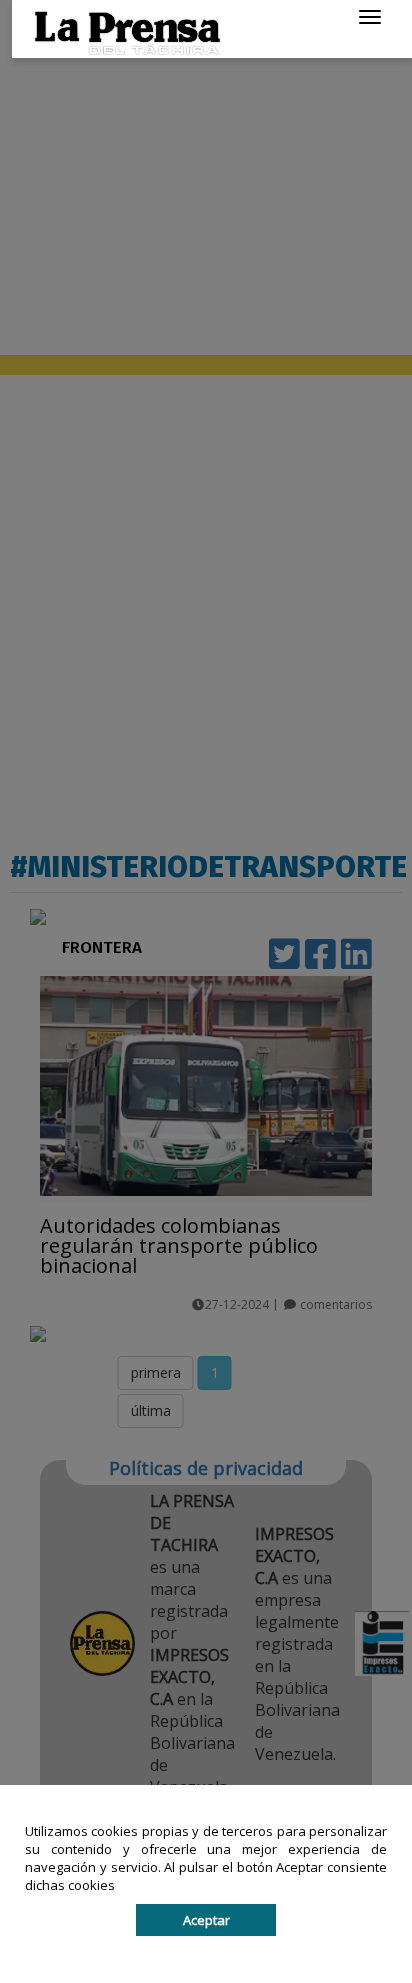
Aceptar (206, 1920)
